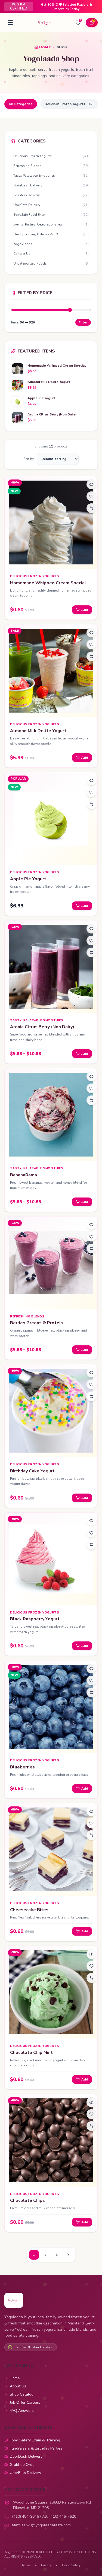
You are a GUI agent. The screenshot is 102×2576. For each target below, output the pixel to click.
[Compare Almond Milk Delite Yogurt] (91, 656)
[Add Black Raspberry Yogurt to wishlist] (91, 1533)
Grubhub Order (23, 2465)
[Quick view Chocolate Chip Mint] (91, 1954)
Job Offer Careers (25, 2402)
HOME (45, 47)
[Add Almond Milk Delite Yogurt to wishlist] (91, 644)
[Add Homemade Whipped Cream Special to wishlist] (91, 496)
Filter (83, 322)
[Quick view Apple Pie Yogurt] (91, 780)
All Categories (21, 104)
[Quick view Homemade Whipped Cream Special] (91, 484)
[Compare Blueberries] (91, 1692)
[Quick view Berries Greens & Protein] (91, 1225)
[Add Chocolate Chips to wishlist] (91, 2114)
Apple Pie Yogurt (28, 879)
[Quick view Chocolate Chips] (91, 2102)
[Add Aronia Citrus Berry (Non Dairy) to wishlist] (91, 941)
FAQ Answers (22, 2411)
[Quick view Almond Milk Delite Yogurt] (91, 633)
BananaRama (24, 1175)
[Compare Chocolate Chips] (91, 2126)
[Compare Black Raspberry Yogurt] (91, 1545)
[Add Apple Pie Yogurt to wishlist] (91, 792)
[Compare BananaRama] (91, 1100)
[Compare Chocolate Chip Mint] (91, 1978)
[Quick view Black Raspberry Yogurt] (91, 1521)
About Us (18, 2386)
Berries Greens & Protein (36, 1323)
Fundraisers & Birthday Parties (36, 2448)
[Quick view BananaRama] (91, 1076)
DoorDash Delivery (26, 2456)
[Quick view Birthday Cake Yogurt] (91, 1373)
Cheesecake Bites (29, 1910)
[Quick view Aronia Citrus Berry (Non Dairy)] (91, 929)
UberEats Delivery (25, 2473)
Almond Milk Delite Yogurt (38, 731)
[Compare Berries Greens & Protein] (91, 1249)
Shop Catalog (22, 2394)
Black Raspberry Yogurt (35, 1619)
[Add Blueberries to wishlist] (91, 1681)
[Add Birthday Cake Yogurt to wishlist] (91, 1384)
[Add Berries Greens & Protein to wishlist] (91, 1237)
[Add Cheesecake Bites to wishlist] (91, 1823)
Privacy (46, 2565)
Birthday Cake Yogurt (32, 1471)
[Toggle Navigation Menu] (10, 23)
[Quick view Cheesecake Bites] (91, 1811)
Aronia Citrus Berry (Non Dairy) (42, 1027)
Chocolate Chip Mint (31, 2053)
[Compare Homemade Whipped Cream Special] (91, 508)
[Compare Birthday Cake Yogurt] (91, 1396)
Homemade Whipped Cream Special (48, 583)
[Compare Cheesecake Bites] (91, 1835)
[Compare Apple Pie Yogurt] (91, 804)
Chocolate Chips (27, 2200)
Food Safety (71, 2565)
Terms (26, 2565)
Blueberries (22, 1767)
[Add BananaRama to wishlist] (91, 1088)
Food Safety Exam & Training (35, 2440)
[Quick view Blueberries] (91, 1669)
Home (15, 2378)
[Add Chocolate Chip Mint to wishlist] (91, 1966)
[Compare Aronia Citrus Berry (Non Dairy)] (91, 952)
